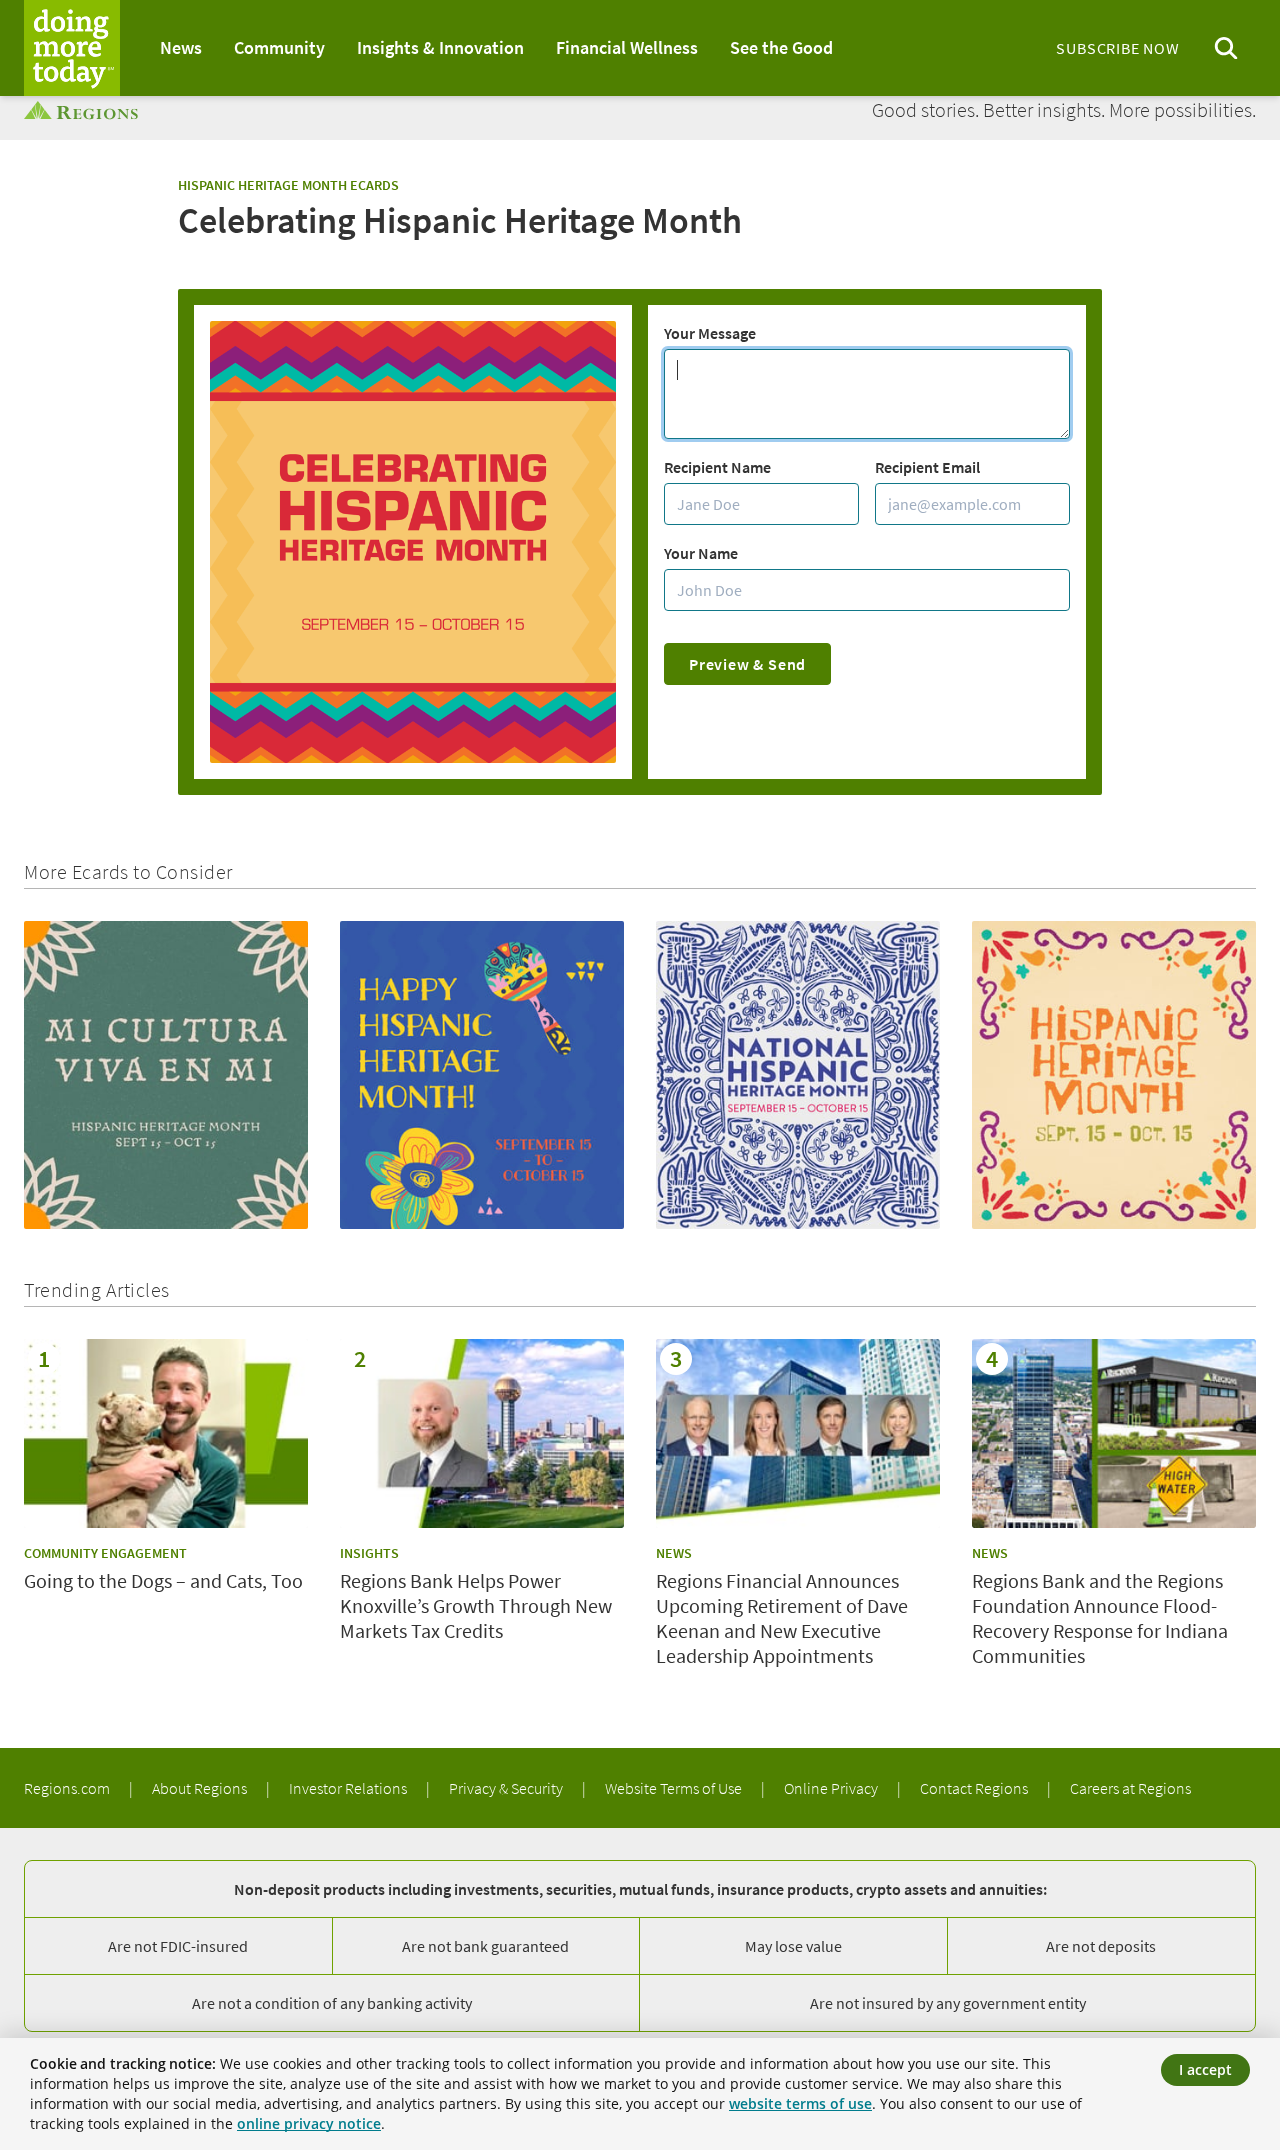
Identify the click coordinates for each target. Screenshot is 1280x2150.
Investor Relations (349, 1788)
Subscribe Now (1117, 48)
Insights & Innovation (440, 47)
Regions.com (68, 1788)
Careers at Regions (1130, 1788)
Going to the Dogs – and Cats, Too (163, 1580)
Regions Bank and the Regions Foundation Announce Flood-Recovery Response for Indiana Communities (1100, 1618)
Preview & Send (747, 664)
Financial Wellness (627, 47)
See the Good (781, 47)
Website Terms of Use (675, 1788)
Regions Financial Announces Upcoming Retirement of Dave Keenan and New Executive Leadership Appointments (782, 1618)
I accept (1205, 2069)
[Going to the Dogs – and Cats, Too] (166, 1433)
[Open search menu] (1226, 48)
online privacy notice (309, 2123)
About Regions (201, 1788)
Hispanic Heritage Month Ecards (288, 185)
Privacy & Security (507, 1788)
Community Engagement (105, 1553)
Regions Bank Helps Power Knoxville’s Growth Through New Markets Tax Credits (476, 1605)
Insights (369, 1553)
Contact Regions (975, 1788)
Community (279, 47)
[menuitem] (181, 48)
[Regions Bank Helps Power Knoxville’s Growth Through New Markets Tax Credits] (482, 1433)
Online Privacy (832, 1788)
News (181, 47)
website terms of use (800, 2103)
